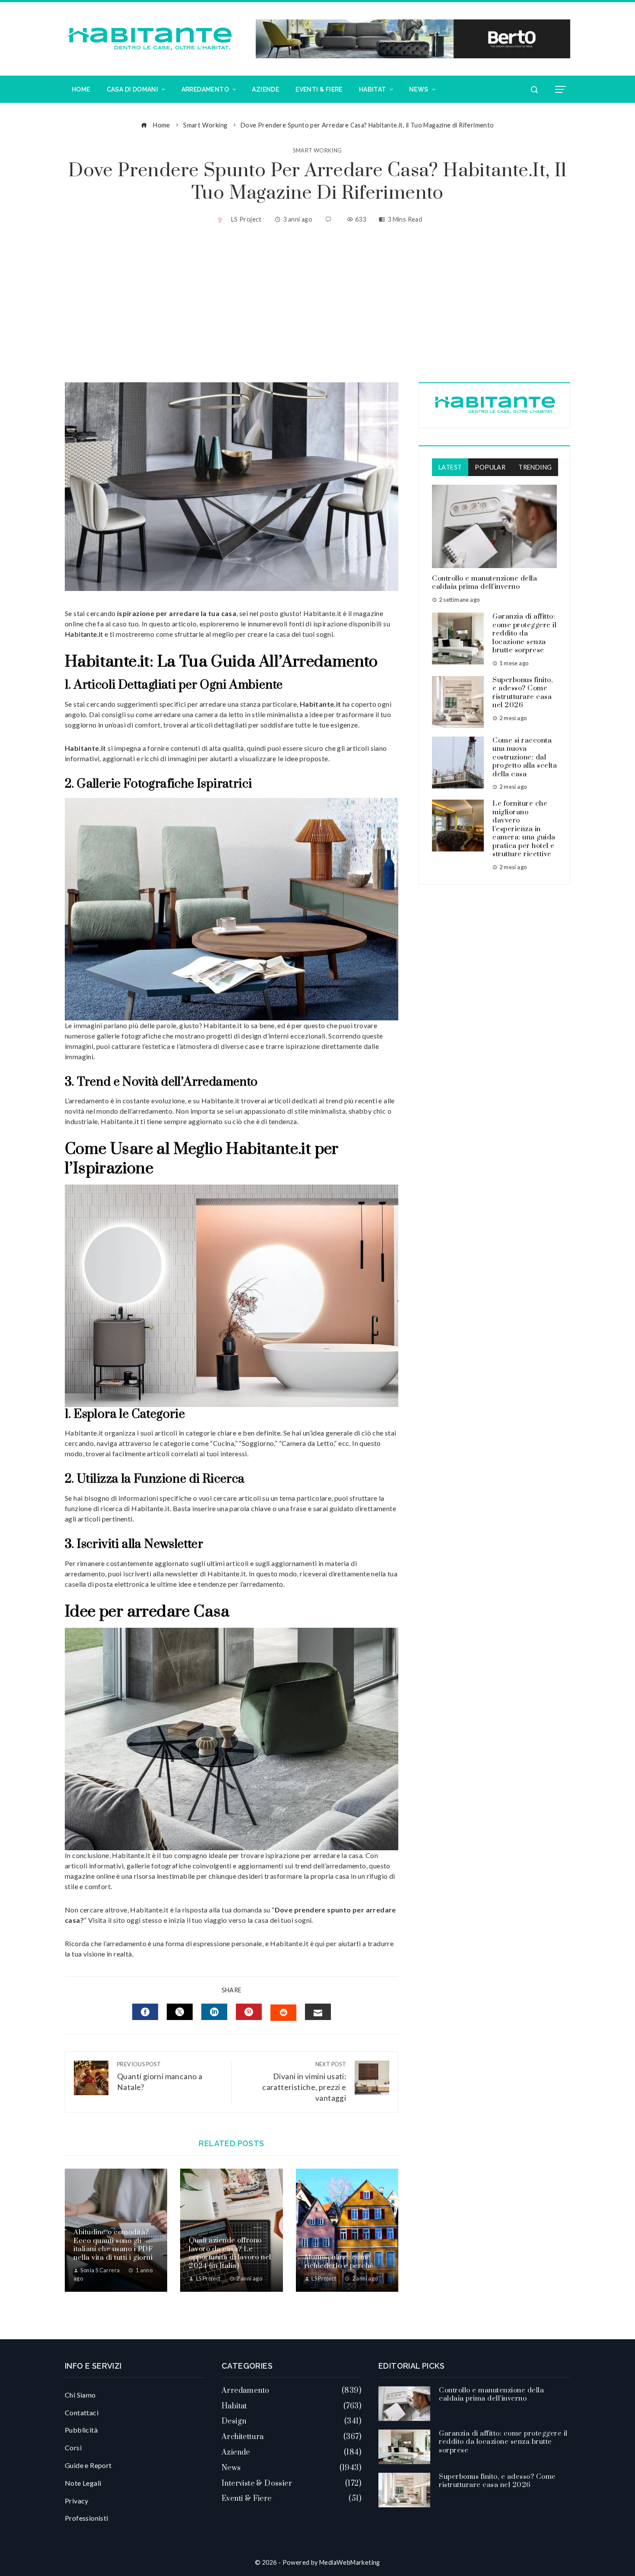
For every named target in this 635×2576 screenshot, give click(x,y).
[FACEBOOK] (145, 2012)
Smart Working (317, 151)
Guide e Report (88, 2465)
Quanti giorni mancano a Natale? (160, 2076)
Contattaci (82, 2412)
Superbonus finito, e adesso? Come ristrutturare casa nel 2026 (522, 693)
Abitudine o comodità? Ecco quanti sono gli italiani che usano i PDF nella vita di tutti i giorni (113, 2245)
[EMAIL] (318, 2012)
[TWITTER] (180, 2012)
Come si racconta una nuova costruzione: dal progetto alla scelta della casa (525, 757)
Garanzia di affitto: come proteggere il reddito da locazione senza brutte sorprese (524, 633)
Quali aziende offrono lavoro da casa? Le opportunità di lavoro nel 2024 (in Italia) (230, 2253)
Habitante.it (84, 634)
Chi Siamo (80, 2395)
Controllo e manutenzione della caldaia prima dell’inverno (484, 583)
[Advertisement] (317, 305)
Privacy (77, 2501)
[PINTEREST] (249, 2012)
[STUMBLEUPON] (283, 2013)
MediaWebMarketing (350, 2562)
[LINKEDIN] (214, 2012)
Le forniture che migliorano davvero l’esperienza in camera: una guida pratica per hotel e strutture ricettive (524, 829)
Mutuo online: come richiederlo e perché (339, 2262)
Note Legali (83, 2483)
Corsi (73, 2447)
